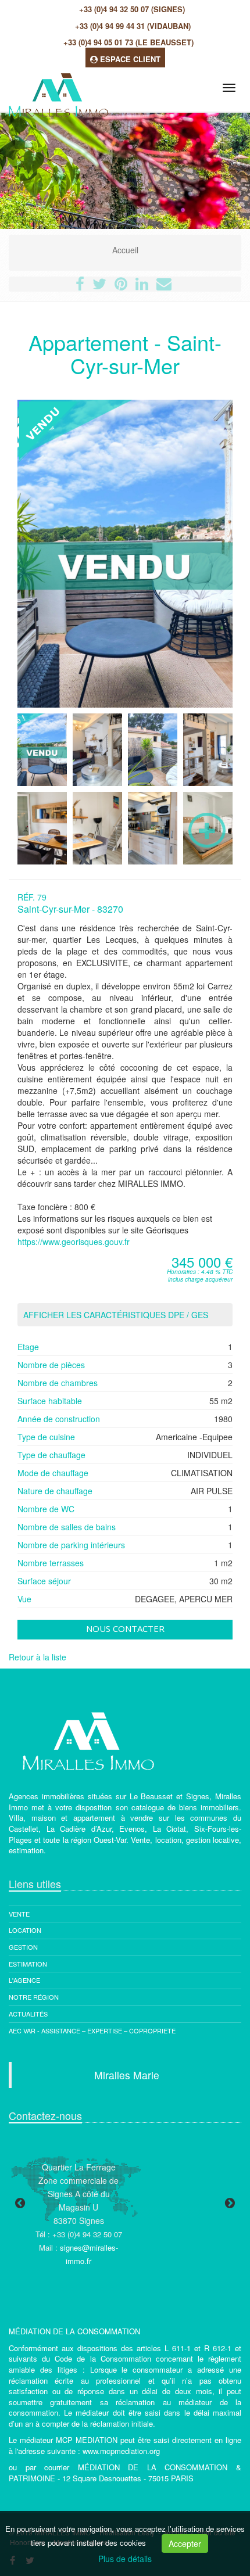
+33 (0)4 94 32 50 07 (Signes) (132, 9)
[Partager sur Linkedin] (142, 286)
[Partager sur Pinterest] (121, 286)
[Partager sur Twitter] (99, 286)
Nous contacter (125, 1628)
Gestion (23, 1947)
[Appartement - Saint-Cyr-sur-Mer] (42, 750)
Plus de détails (125, 2559)
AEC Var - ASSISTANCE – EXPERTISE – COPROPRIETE (92, 2030)
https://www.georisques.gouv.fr (74, 1242)
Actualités (28, 2014)
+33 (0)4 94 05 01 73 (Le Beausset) (128, 42)
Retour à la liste (37, 1657)
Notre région (34, 1997)
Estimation (28, 1964)
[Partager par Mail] (164, 286)
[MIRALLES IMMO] (57, 86)
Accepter (185, 2543)
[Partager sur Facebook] (80, 286)
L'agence (24, 1980)
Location (25, 1930)
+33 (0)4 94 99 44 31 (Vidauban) (133, 26)
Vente (19, 1914)
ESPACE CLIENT (129, 59)
